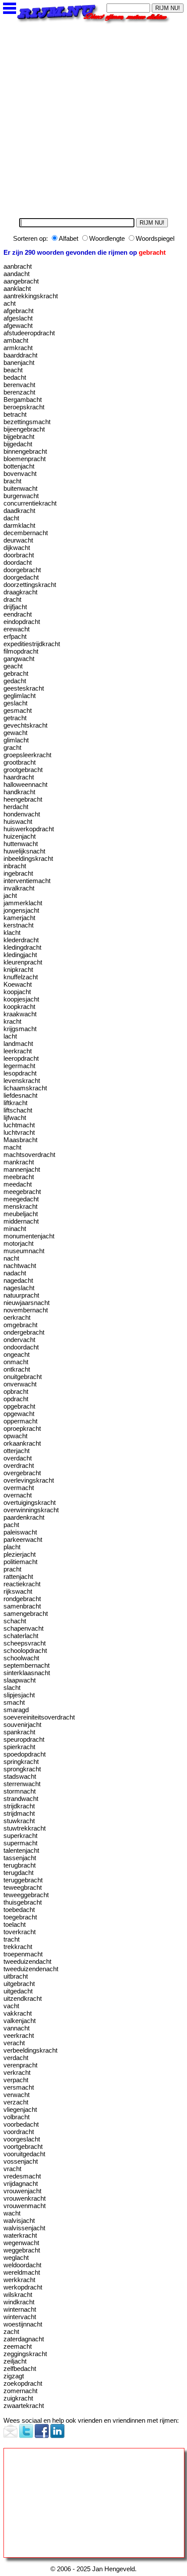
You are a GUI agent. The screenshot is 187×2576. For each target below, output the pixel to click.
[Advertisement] (93, 118)
